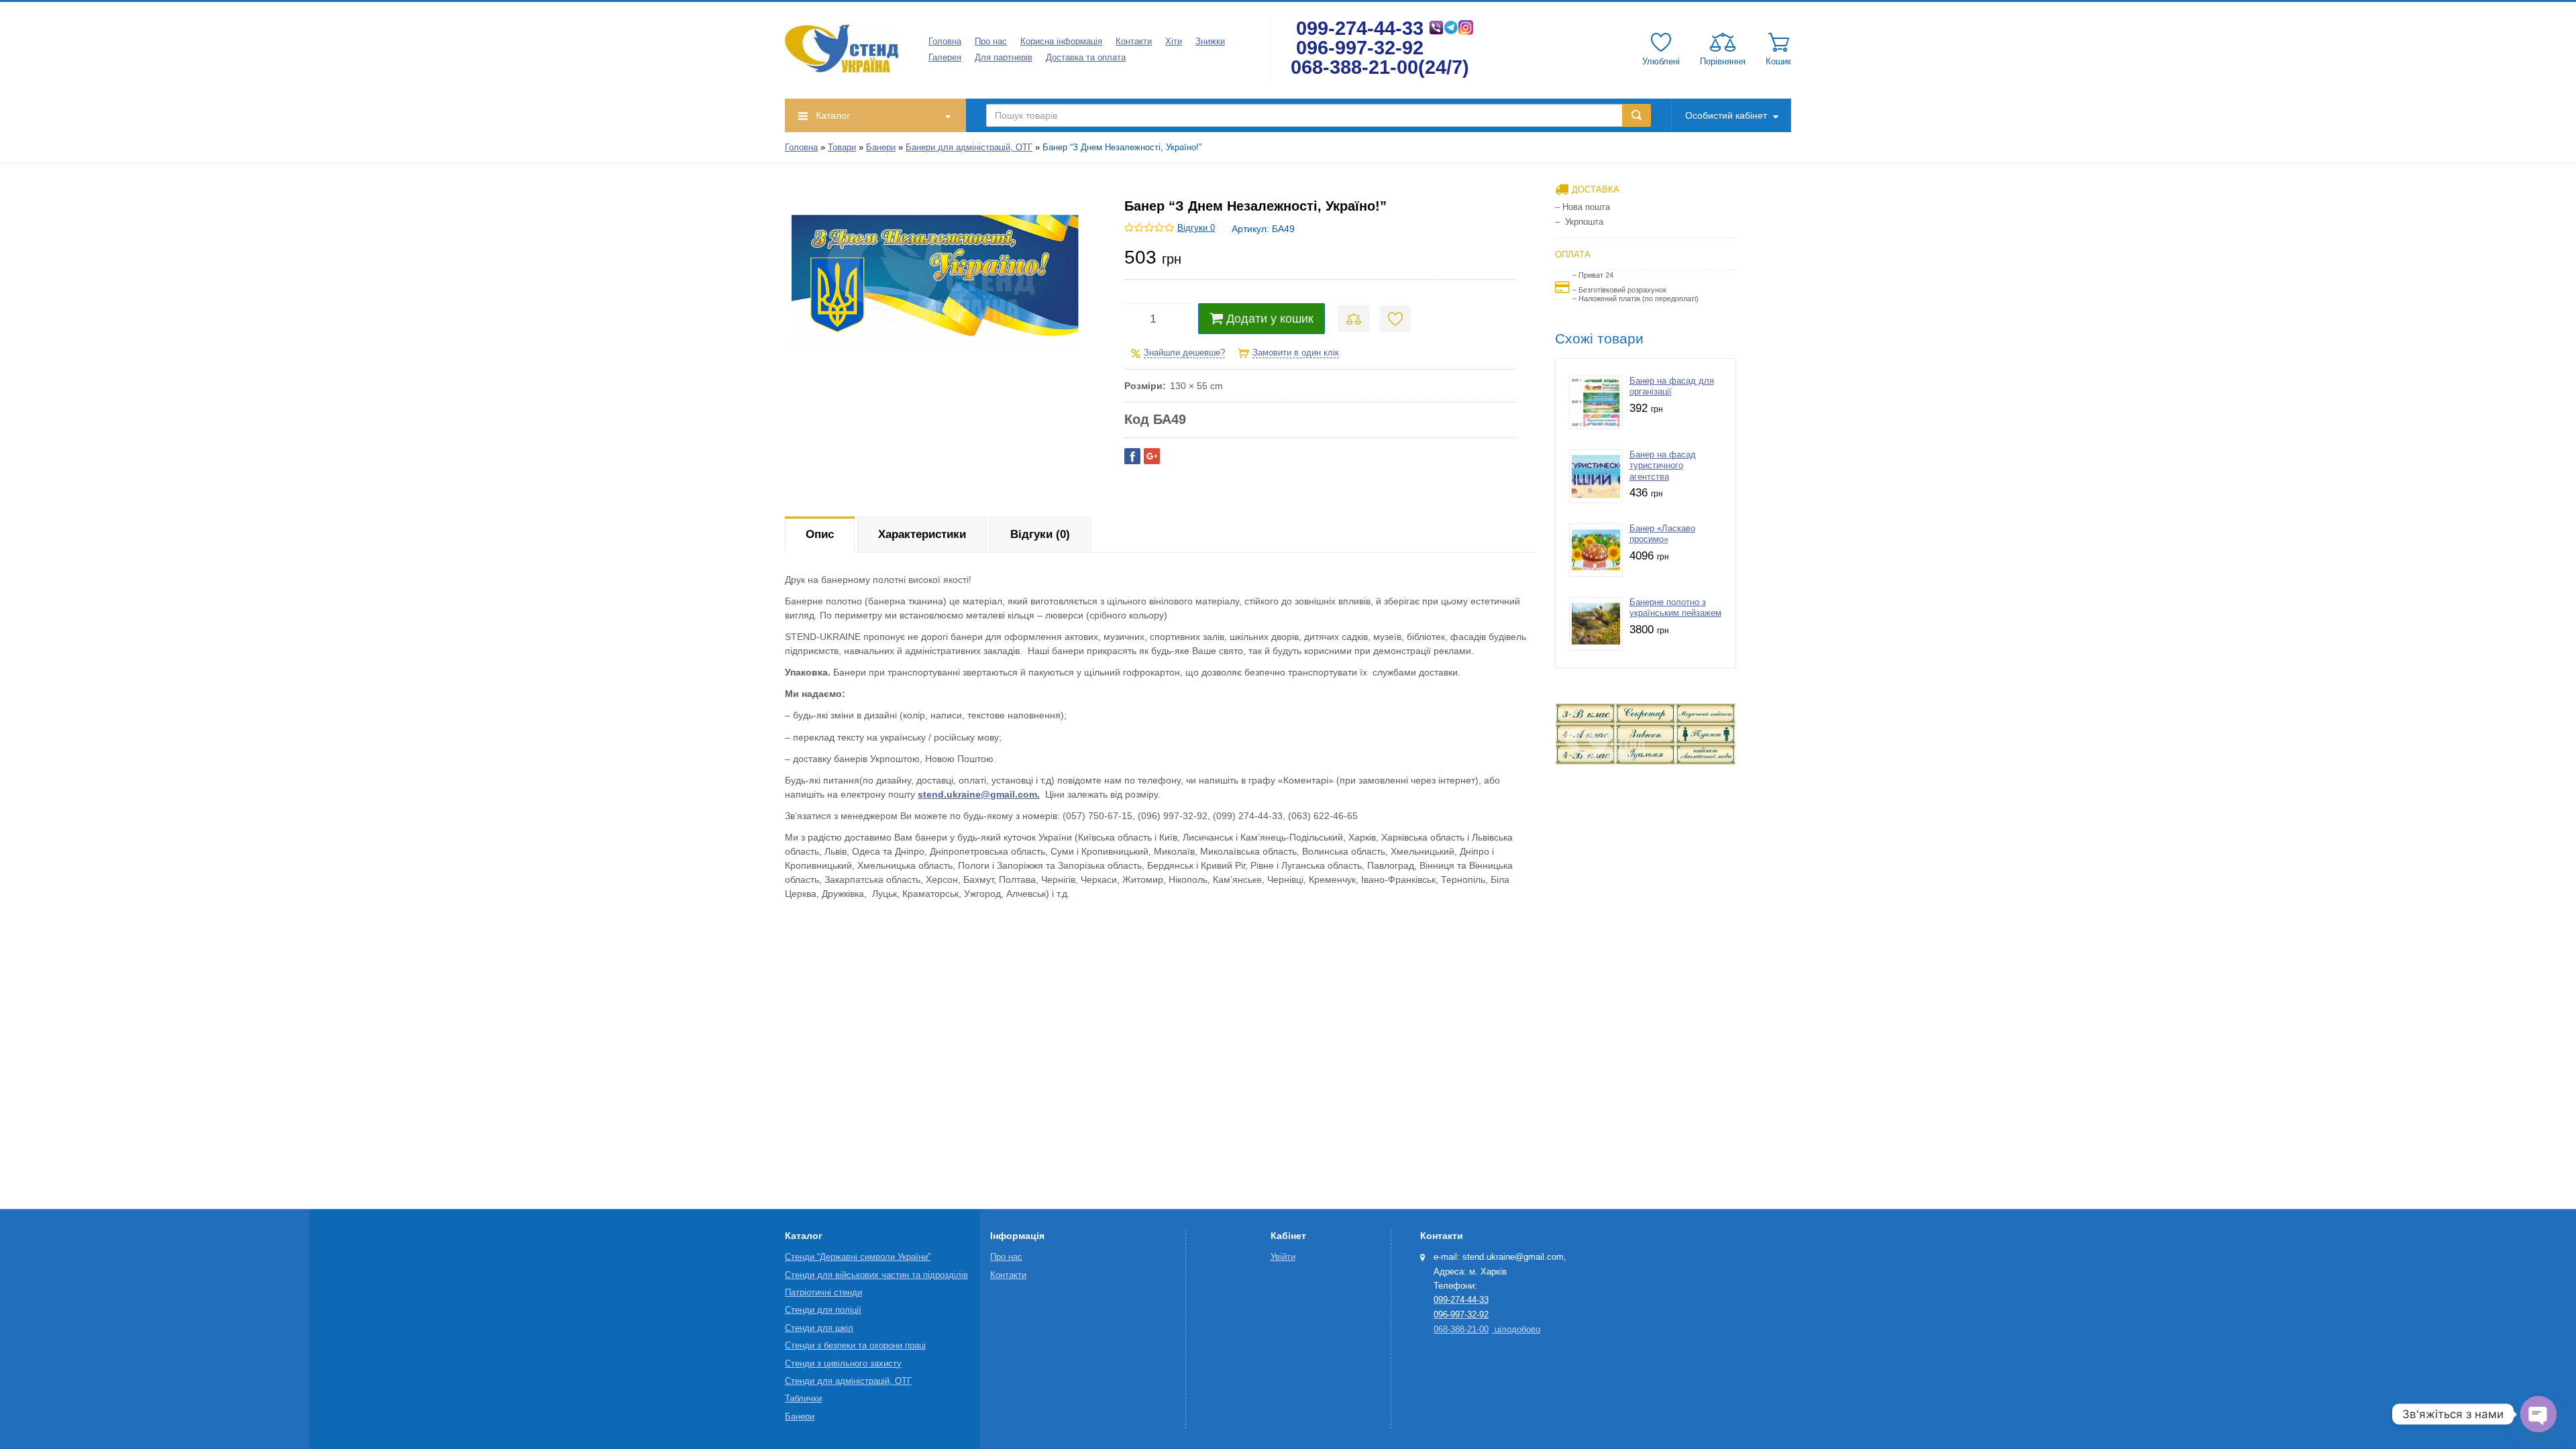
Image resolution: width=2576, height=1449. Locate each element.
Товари (842, 148)
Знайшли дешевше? (1184, 353)
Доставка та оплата (1086, 58)
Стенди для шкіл (819, 1328)
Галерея (945, 58)
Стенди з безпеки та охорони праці (855, 1346)
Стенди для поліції (823, 1310)
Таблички (803, 1399)
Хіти (1174, 42)
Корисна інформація (1061, 42)
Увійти (1283, 1257)
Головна (945, 42)
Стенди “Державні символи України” (858, 1257)
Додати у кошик (1270, 319)
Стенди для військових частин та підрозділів (876, 1275)
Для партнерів (1004, 58)
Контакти (1134, 42)
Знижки (1210, 42)
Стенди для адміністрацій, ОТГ (848, 1381)
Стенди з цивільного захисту (843, 1364)
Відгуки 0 (1196, 228)
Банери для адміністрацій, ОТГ (969, 148)
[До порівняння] (1354, 319)
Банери (881, 148)
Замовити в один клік (1296, 353)
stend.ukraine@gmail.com (977, 794)
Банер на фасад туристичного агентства (1663, 466)
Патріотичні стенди (823, 1293)
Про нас (991, 42)
